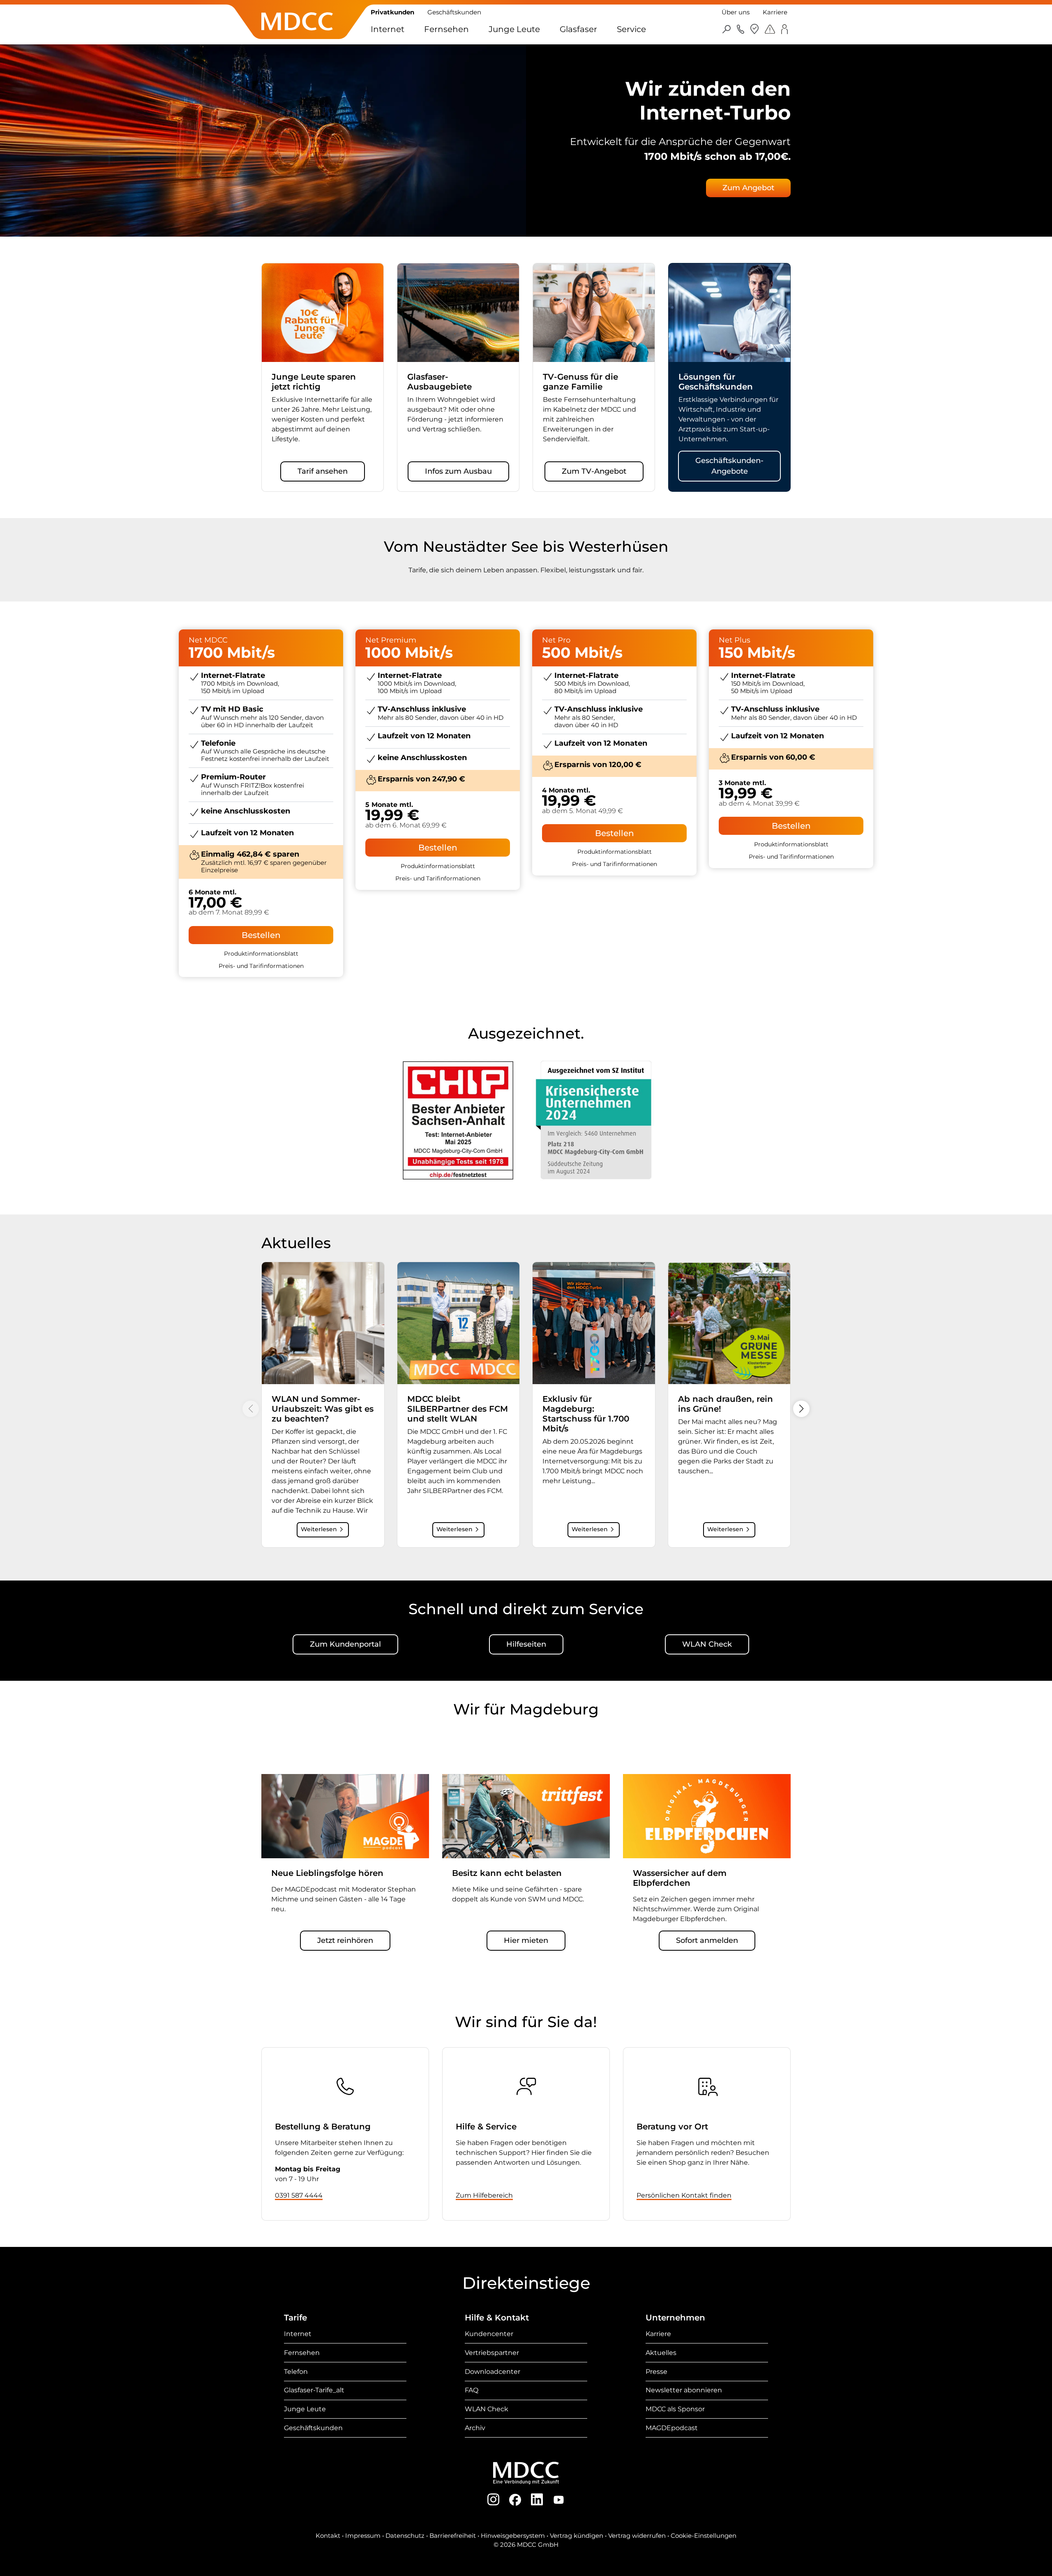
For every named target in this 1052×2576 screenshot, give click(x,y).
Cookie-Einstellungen (704, 2536)
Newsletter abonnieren (684, 2390)
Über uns (736, 12)
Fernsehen (446, 29)
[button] (801, 1409)
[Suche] (727, 29)
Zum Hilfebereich (484, 2195)
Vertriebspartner (492, 2353)
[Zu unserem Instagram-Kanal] (493, 2499)
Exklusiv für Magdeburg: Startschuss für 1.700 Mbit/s (586, 1414)
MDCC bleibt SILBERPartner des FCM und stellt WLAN (458, 1409)
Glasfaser (578, 29)
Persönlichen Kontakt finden (684, 2195)
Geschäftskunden (454, 12)
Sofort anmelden (707, 1940)
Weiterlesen (319, 1529)
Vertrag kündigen (577, 2536)
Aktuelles (661, 2353)
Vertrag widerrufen (637, 2536)
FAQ (472, 2390)
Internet (388, 29)
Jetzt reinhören (345, 1940)
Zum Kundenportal (345, 1644)
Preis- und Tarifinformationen (261, 966)
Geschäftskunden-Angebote (729, 466)
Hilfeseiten (526, 1644)
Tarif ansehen (323, 471)
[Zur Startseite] (297, 35)
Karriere (775, 12)
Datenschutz (405, 2536)
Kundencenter (489, 2334)
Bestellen (261, 935)
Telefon (296, 2372)
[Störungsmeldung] (770, 29)
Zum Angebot (748, 188)
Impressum (363, 2536)
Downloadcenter (493, 2372)
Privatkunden (392, 12)
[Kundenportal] (784, 29)
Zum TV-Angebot (594, 471)
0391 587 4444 (299, 2195)
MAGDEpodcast (672, 2428)
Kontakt (328, 2536)
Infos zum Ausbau (458, 471)
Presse (656, 2372)
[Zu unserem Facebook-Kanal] (515, 2499)
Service (631, 29)
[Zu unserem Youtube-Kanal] (559, 2499)
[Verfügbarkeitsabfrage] (755, 29)
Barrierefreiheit (453, 2536)
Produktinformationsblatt (261, 954)
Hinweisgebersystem (513, 2536)
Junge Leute (514, 29)
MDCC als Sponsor (675, 2409)
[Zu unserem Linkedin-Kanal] (537, 2499)
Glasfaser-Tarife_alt (314, 2390)
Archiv (475, 2428)
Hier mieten (526, 1940)
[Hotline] (741, 29)
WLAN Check (707, 1644)
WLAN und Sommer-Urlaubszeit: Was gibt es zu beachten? (323, 1409)
